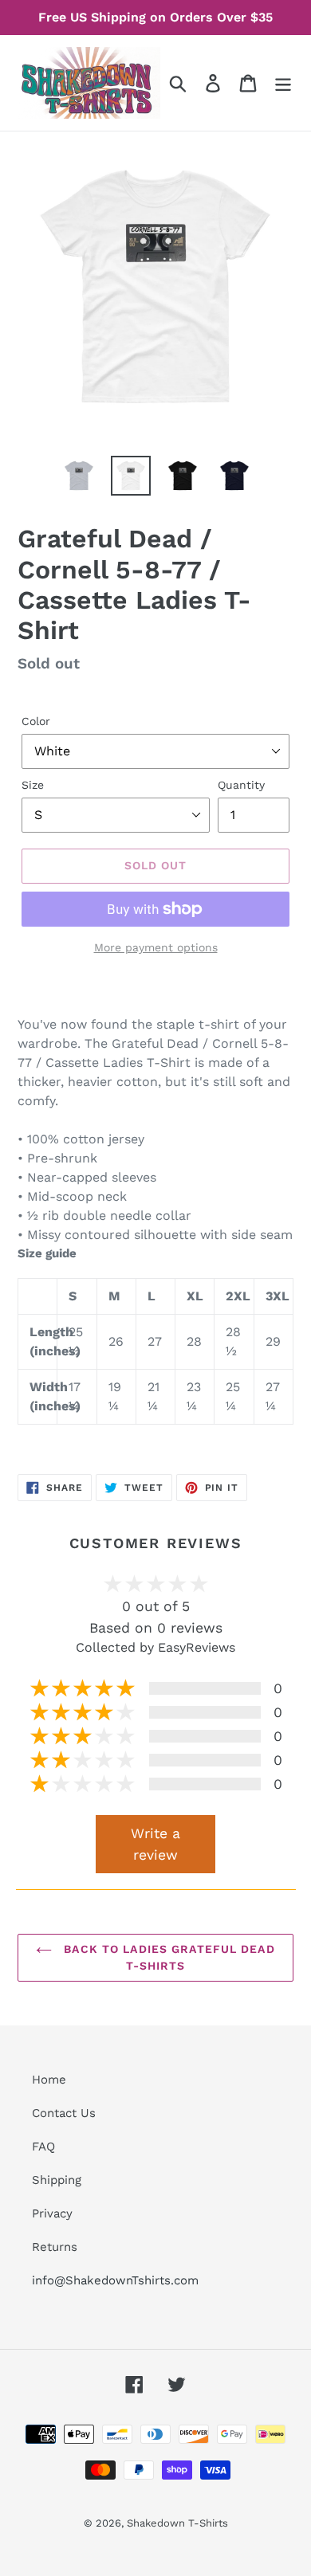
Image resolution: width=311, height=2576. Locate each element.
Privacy (52, 2213)
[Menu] (283, 83)
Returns (55, 2247)
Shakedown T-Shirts (177, 2523)
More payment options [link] (156, 947)
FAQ (43, 2147)
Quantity (241, 785)
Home (49, 2080)
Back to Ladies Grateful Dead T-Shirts (167, 1957)
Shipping (57, 2180)
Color (36, 721)
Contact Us (64, 2113)
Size (33, 785)
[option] (79, 476)
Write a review (155, 1844)
